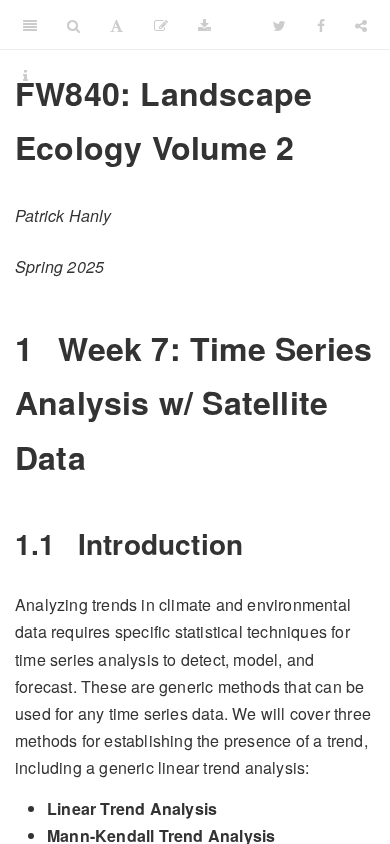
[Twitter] (279, 25)
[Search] (73, 25)
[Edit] (161, 25)
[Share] (361, 25)
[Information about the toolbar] (25, 75)
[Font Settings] (116, 25)
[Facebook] (321, 25)
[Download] (204, 25)
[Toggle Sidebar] (30, 25)
